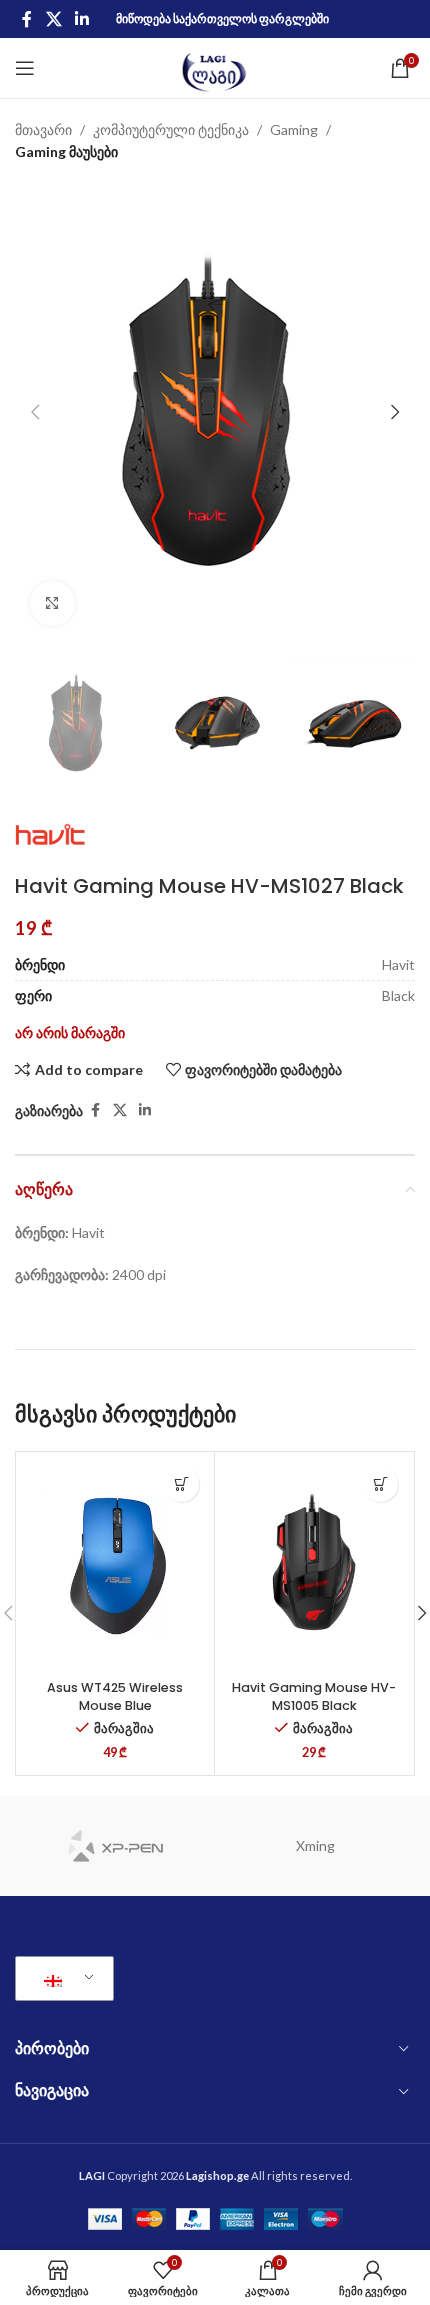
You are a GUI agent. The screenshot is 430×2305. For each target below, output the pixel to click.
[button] (35, 412)
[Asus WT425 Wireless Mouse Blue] (115, 1564)
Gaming (294, 129)
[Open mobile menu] (25, 68)
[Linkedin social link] (81, 19)
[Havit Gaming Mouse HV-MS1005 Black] (314, 1564)
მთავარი (43, 129)
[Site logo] (215, 66)
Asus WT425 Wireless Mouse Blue (115, 1696)
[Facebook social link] (27, 19)
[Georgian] (61, 1979)
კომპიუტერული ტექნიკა (171, 129)
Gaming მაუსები (66, 151)
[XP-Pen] (115, 1846)
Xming (315, 1845)
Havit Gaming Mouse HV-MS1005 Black (314, 1696)
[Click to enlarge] (52, 603)
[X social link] (53, 19)
